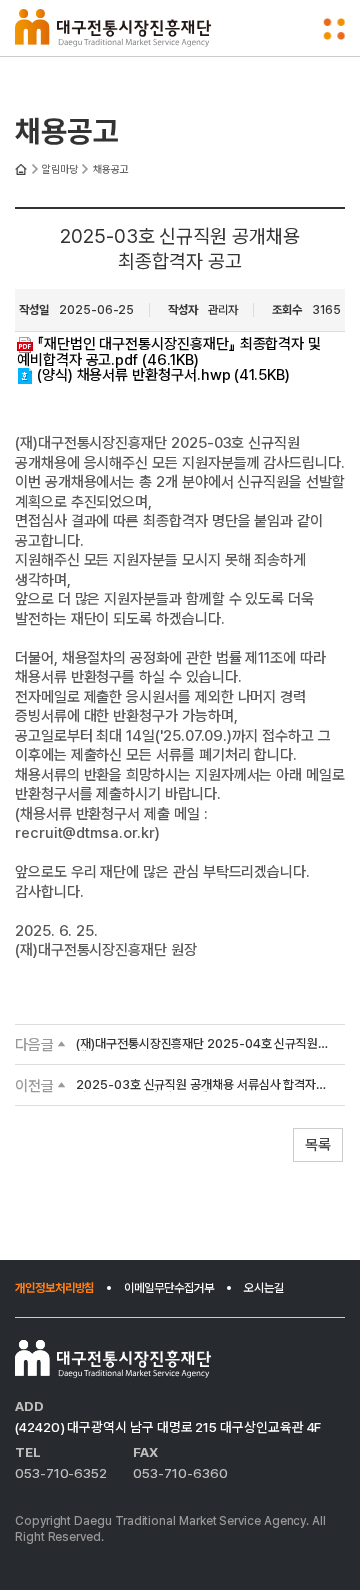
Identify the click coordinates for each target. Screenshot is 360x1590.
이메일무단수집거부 (168, 1288)
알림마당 (60, 169)
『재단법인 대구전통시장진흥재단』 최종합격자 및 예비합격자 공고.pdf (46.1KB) (169, 352)
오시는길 (264, 1288)
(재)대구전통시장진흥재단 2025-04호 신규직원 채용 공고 (197, 1044)
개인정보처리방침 (54, 1288)
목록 (318, 1145)
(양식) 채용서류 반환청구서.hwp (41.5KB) (163, 375)
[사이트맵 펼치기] (334, 29)
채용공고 (111, 169)
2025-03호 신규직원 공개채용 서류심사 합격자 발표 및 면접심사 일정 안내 (196, 1085)
